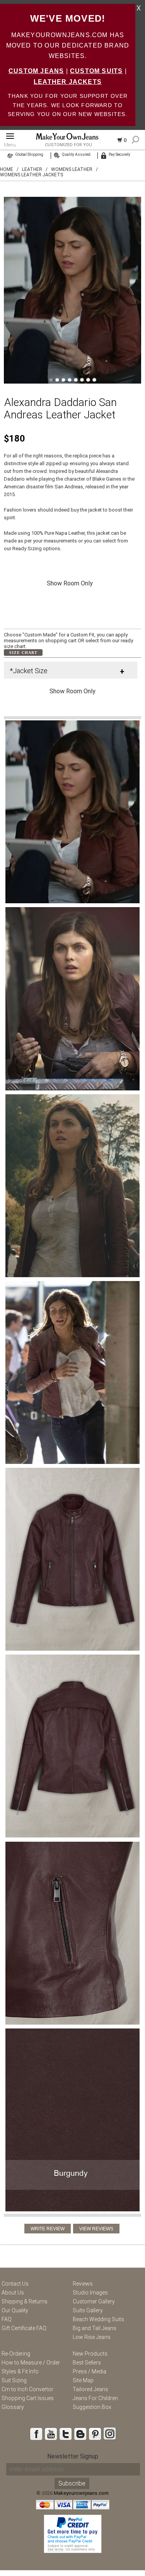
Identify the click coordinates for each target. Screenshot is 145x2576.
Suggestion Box (92, 2407)
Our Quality (15, 2310)
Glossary (13, 2407)
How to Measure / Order (31, 2363)
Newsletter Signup (73, 2456)
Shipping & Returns (25, 2301)
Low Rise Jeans (92, 2337)
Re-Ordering (16, 2354)
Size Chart (23, 653)
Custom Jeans (36, 71)
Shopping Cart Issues (28, 2398)
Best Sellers (87, 2363)
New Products (90, 2354)
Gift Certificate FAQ (24, 2328)
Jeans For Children (95, 2398)
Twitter (65, 2434)
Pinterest (95, 2434)
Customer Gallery (94, 2301)
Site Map (83, 2380)
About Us (13, 2293)
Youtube (51, 2434)
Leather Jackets (68, 82)
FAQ (7, 2319)
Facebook (36, 2434)
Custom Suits (96, 71)
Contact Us (15, 2284)
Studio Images (90, 2293)
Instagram (109, 2434)
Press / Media (90, 2371)
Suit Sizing (14, 2380)
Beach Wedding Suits (98, 2319)
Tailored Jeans (90, 2389)
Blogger (80, 2434)
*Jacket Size (29, 671)
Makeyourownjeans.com (81, 2493)
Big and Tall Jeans (95, 2328)
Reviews (83, 2284)
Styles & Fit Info (20, 2371)
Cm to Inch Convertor (27, 2389)
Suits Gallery (88, 2310)
